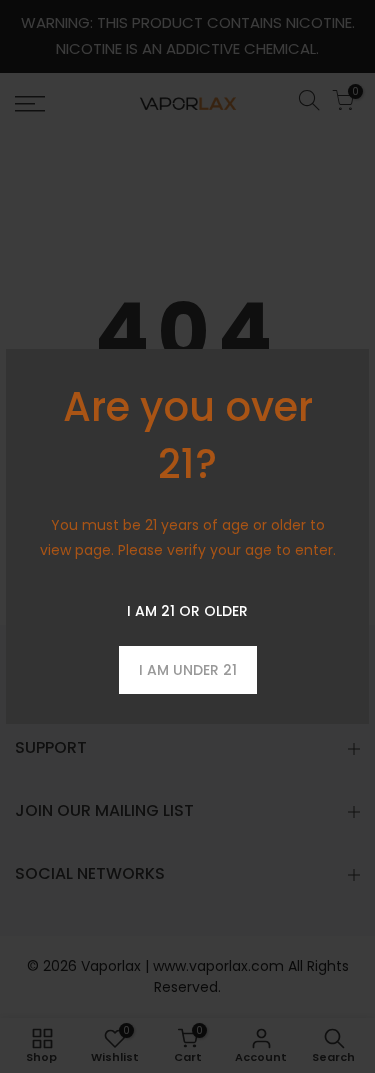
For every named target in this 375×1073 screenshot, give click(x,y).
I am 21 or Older (187, 611)
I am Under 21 (188, 670)
